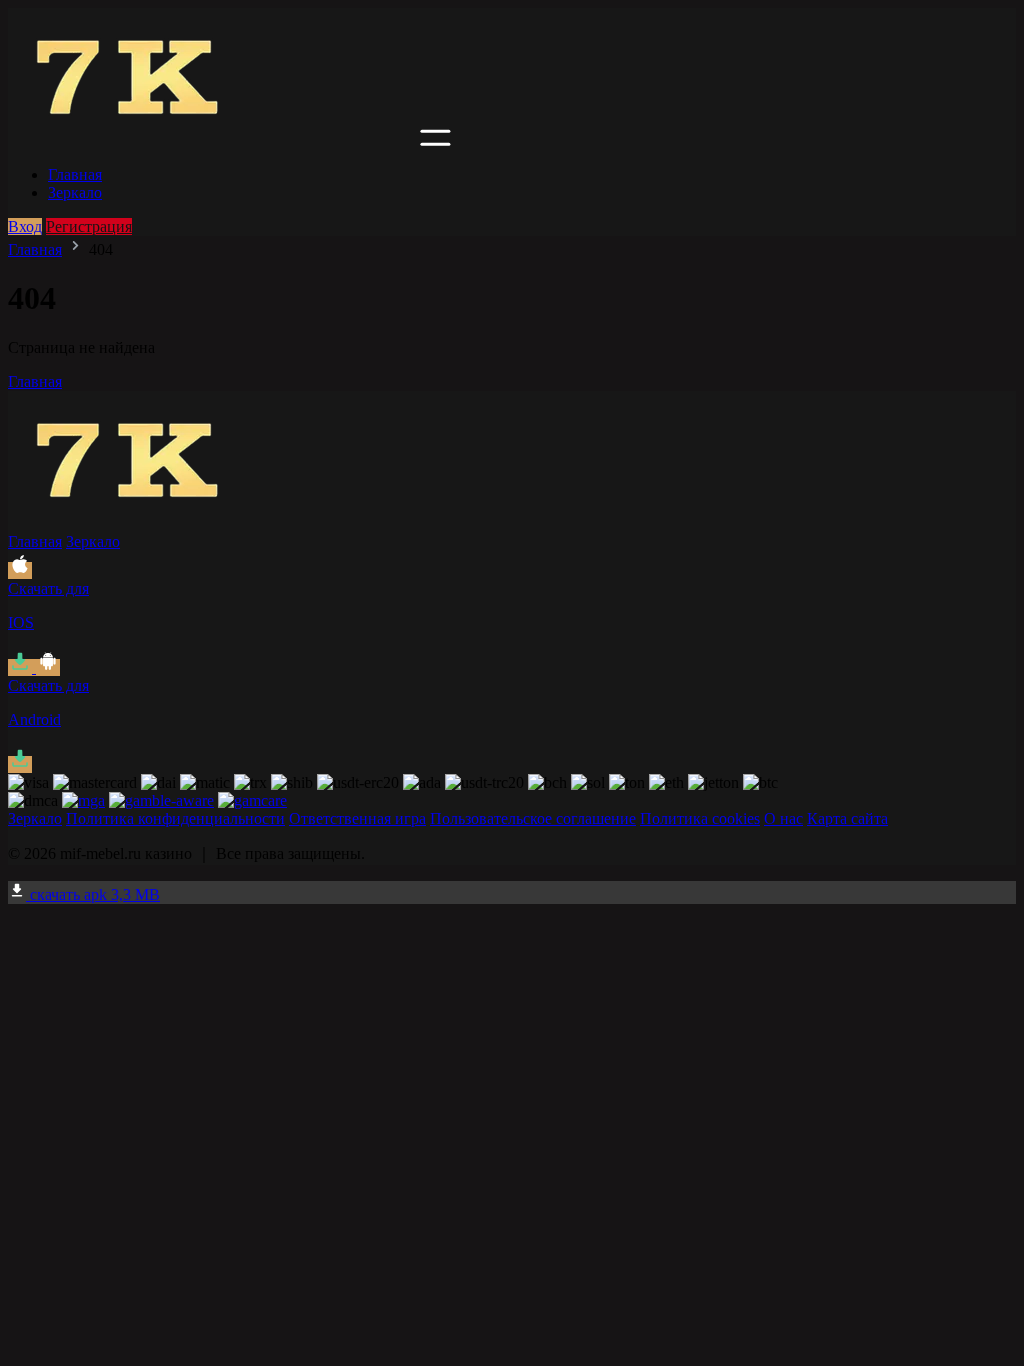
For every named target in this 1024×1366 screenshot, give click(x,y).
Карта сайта (847, 818)
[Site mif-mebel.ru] (212, 140)
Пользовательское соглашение (533, 818)
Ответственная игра (357, 818)
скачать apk (93, 894)
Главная (75, 174)
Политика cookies (700, 818)
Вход (25, 226)
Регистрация (89, 226)
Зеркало (75, 192)
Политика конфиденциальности (175, 818)
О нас (783, 818)
